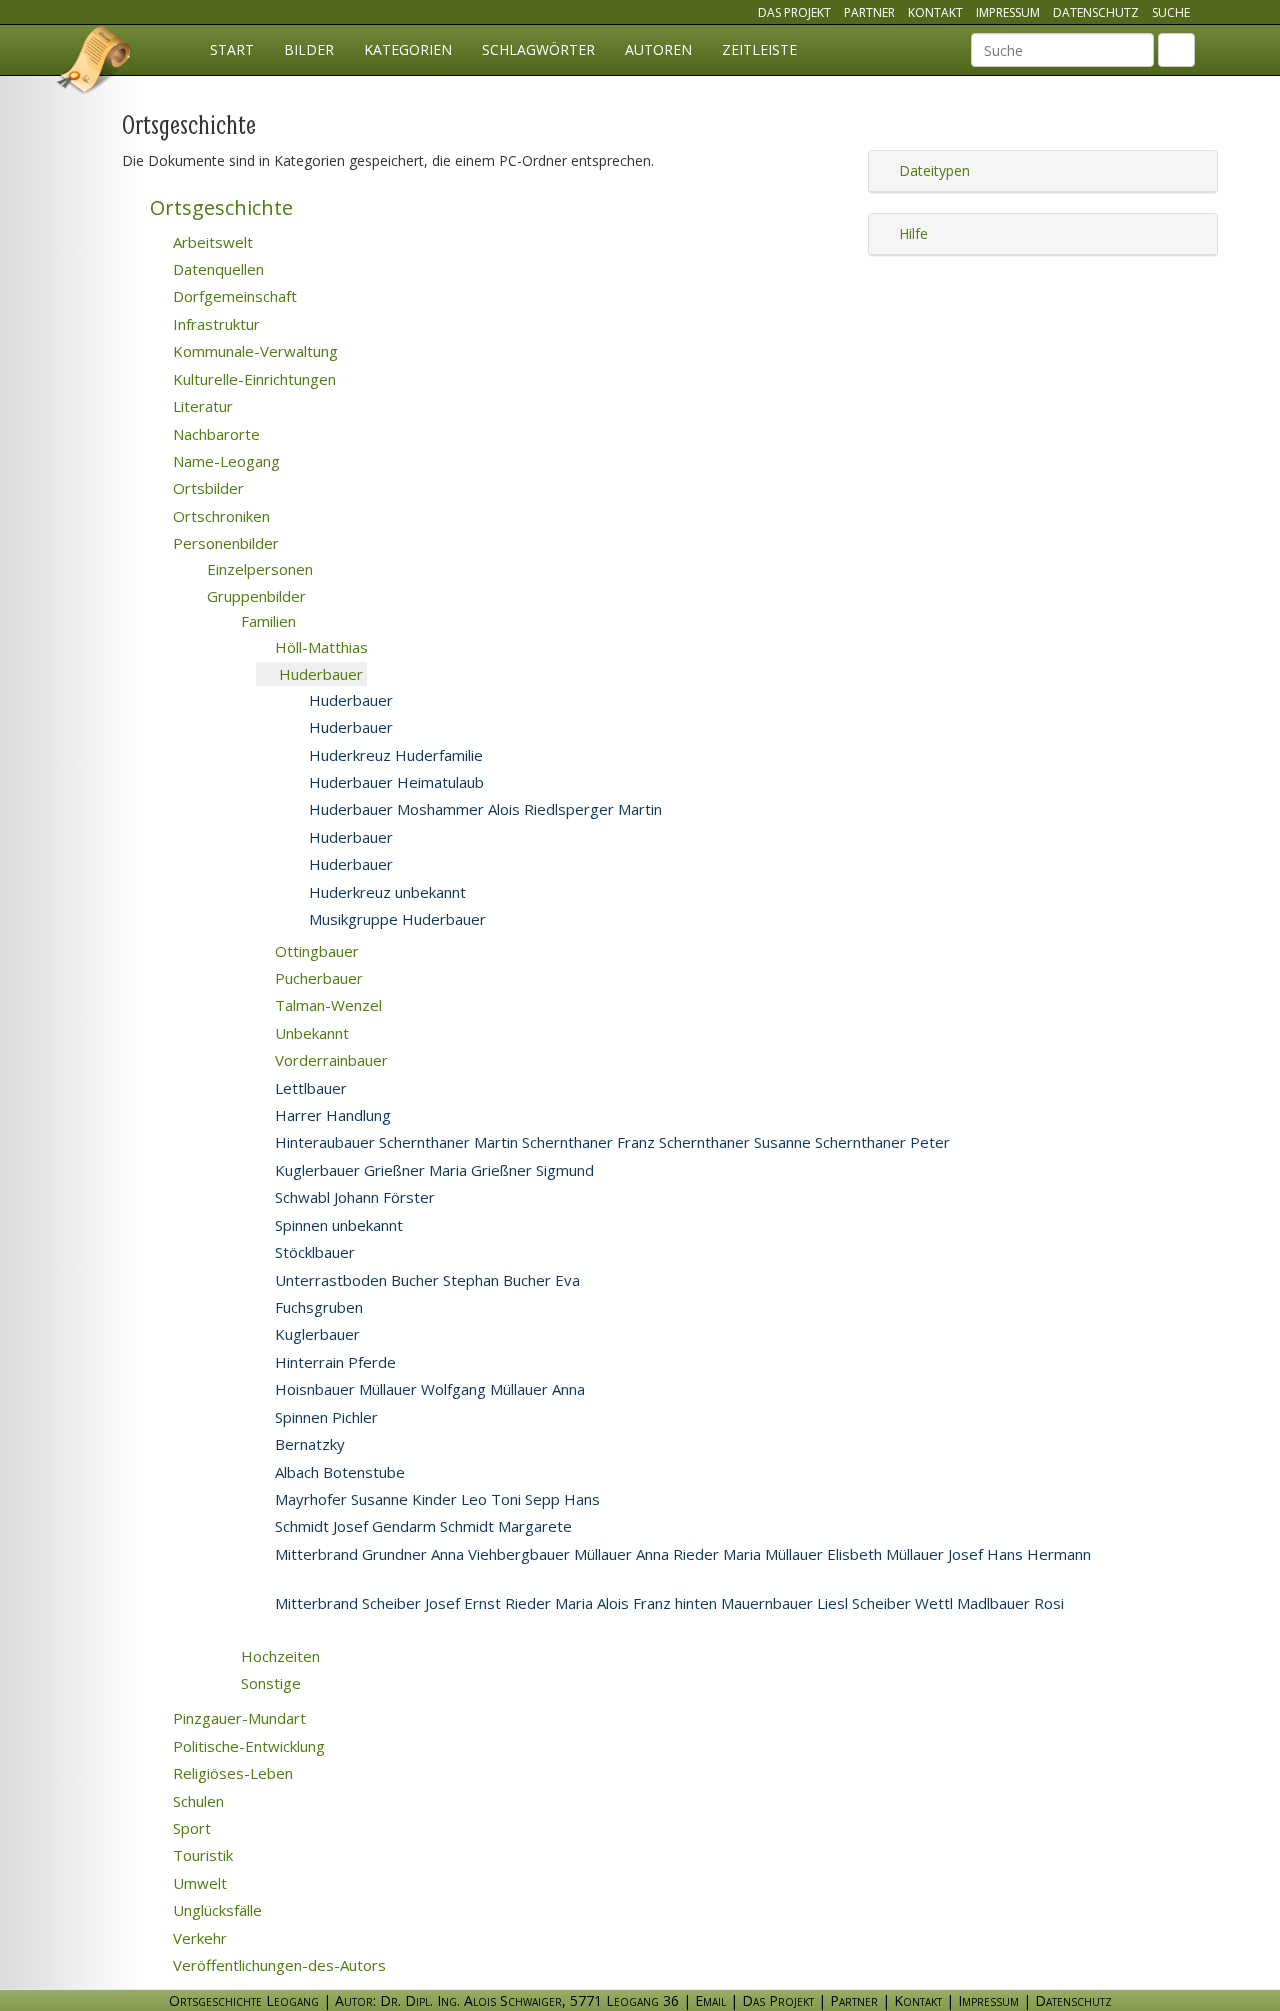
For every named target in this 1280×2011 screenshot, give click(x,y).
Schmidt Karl (651, 1527)
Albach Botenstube (338, 1472)
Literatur (201, 406)
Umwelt (198, 1883)
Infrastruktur (214, 324)
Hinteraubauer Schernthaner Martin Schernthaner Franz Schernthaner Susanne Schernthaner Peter (610, 1142)
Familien (266, 621)
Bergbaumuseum (488, 701)
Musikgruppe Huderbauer (395, 919)
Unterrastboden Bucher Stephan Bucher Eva (425, 1280)
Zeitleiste (759, 49)
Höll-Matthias (319, 647)
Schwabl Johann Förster (353, 1197)
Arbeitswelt (211, 242)
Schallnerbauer (687, 1500)
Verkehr (198, 1938)
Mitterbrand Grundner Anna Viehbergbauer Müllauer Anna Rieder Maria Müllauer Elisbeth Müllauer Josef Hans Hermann (681, 1554)
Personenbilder (224, 543)
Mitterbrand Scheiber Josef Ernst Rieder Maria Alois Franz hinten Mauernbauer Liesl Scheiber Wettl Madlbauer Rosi (667, 1603)
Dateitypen (932, 170)
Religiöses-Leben (231, 1773)
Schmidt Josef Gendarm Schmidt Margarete (421, 1526)
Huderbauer (319, 674)
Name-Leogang (224, 461)
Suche (1171, 12)
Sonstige (269, 1683)
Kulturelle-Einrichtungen (252, 379)
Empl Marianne (672, 1390)
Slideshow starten (440, 675)
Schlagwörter (538, 49)
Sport (190, 1828)
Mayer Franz (424, 1445)
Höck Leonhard (466, 1418)
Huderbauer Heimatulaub (394, 782)
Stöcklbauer (313, 1252)
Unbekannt (310, 1033)
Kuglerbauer (315, 1334)
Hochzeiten (278, 1656)
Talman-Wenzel (326, 1005)
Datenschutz (1096, 12)
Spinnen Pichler (324, 1417)
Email (710, 2000)
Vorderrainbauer (329, 1060)
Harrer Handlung (331, 1115)
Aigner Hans (425, 1089)
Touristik (201, 1855)
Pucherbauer (317, 978)
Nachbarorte (214, 434)
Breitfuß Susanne (579, 783)
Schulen (196, 1801)
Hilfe (911, 233)
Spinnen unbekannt (337, 1225)
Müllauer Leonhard (504, 1473)
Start (232, 49)
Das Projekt (794, 12)
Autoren (658, 49)
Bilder (309, 49)
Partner (869, 12)
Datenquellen (216, 269)
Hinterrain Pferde (333, 1362)
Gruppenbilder (254, 596)
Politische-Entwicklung (247, 1746)
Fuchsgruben (317, 1307)
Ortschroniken (219, 516)
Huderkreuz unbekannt (385, 892)
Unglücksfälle (215, 1910)
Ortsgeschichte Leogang (95, 63)
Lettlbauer (309, 1088)
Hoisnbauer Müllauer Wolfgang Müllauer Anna (428, 1389)
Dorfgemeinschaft (233, 296)
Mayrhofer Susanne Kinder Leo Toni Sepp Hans (435, 1499)
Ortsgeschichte (219, 207)
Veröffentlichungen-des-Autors (277, 1965)
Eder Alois (431, 1335)
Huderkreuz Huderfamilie (394, 755)
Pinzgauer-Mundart (237, 1718)
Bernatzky (308, 1444)
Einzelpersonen (258, 569)
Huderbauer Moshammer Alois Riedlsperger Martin (483, 809)
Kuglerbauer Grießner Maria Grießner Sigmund (432, 1170)
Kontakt (935, 12)
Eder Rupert (472, 1363)
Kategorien (408, 49)
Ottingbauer (315, 951)
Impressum (1008, 12)
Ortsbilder (206, 488)
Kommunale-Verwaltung (253, 351)
